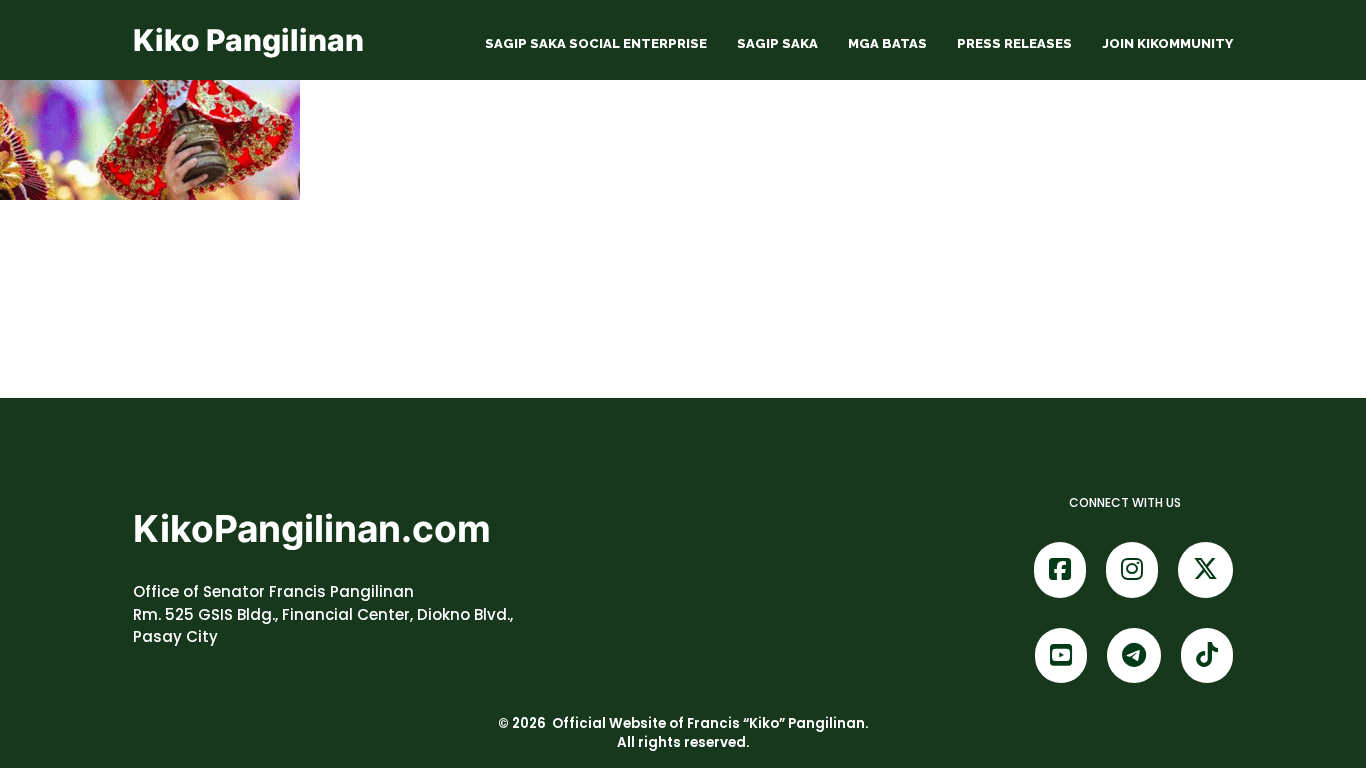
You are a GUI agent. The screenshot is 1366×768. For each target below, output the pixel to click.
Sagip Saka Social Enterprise (596, 43)
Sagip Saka (777, 43)
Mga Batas (887, 43)
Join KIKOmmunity (1167, 43)
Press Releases (1014, 43)
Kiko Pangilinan (248, 40)
